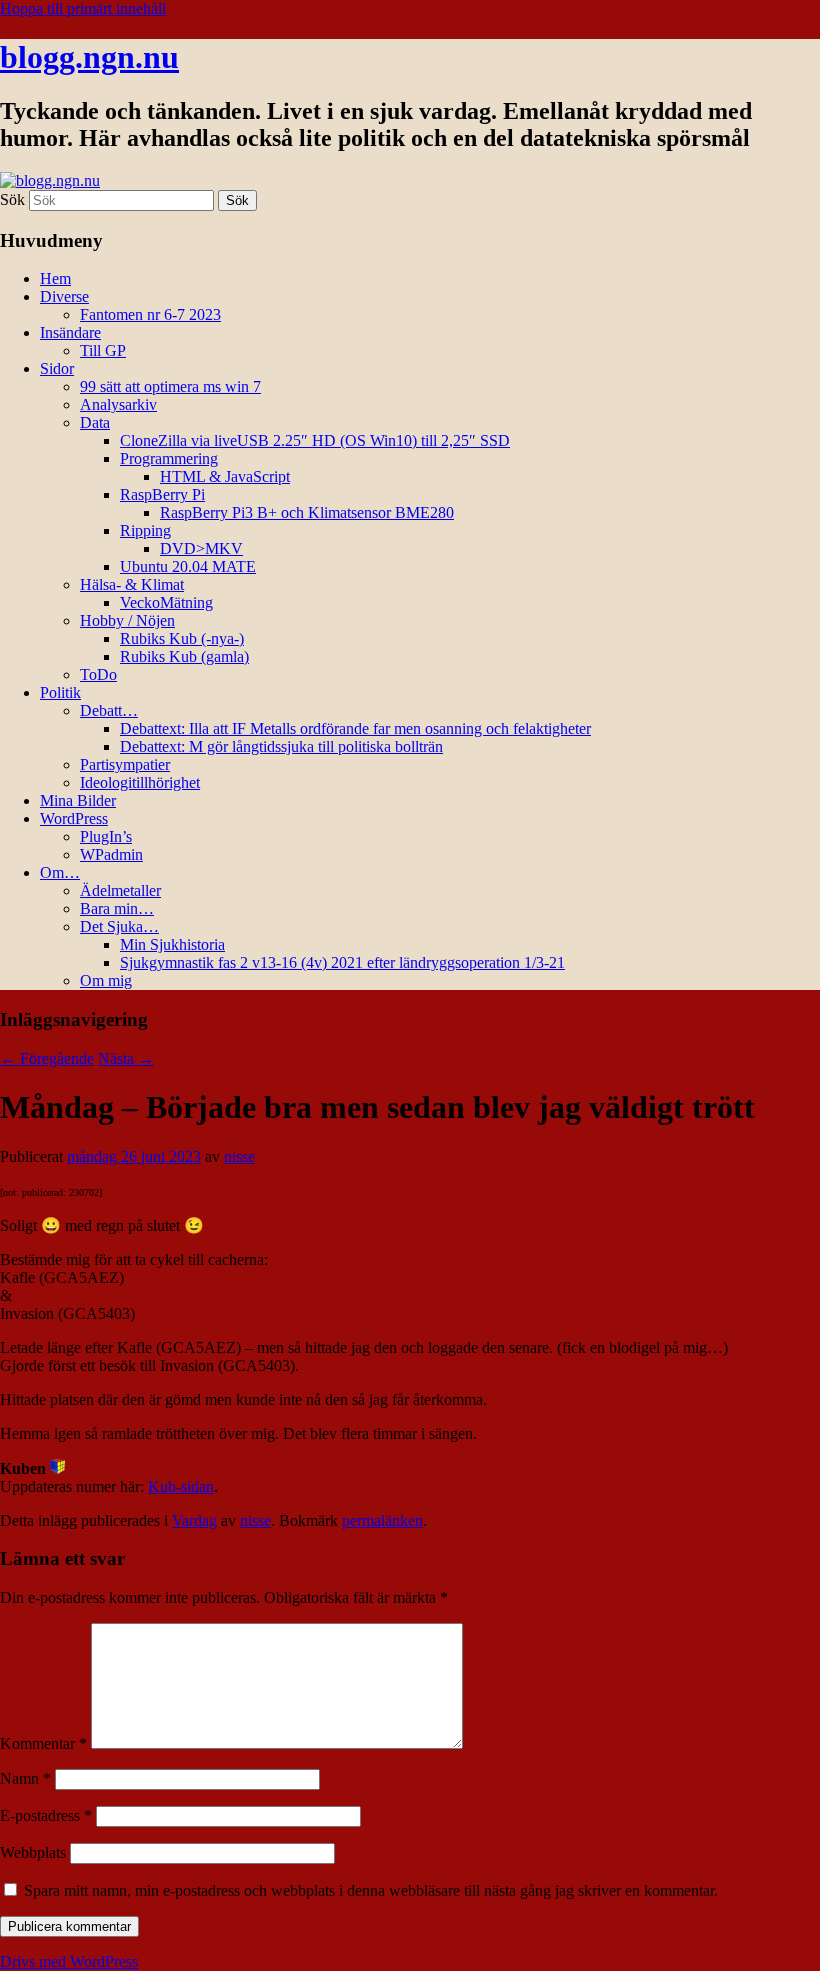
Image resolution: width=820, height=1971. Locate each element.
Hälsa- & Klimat (132, 584)
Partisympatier (125, 764)
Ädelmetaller (120, 890)
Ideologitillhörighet (140, 782)
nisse (239, 1156)
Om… (60, 872)
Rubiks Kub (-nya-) (182, 638)
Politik (60, 692)
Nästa (126, 1058)
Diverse (64, 296)
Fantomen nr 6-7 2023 (150, 314)
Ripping (145, 530)
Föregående (47, 1058)
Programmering (169, 458)
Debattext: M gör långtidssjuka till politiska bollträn (281, 746)
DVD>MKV (201, 548)
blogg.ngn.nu (89, 57)
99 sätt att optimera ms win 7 (170, 386)
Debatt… (109, 710)
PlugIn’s (106, 836)
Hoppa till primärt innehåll (83, 8)
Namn (25, 1778)
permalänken (382, 1520)
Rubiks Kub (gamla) (184, 656)
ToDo (98, 674)
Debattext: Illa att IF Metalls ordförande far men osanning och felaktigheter (355, 728)
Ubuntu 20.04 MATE (188, 566)
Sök (12, 199)
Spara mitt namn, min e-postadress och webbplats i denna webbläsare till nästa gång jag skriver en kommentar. (371, 1890)
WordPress (74, 818)
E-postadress (46, 1815)
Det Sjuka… (119, 926)
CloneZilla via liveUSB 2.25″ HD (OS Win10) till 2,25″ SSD (315, 440)
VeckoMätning (166, 602)
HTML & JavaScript (225, 476)
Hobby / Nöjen (127, 620)
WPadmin (111, 854)
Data (95, 422)
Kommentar (43, 1743)
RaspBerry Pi (162, 494)
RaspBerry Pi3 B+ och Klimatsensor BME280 (307, 512)
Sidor (57, 368)
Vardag (194, 1520)
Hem (55, 278)
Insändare (70, 332)
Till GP (103, 350)
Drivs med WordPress (69, 1961)
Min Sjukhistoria (172, 944)
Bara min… (117, 908)
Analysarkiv (118, 404)
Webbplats (33, 1852)
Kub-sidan (181, 1486)
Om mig (106, 980)
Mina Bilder (78, 800)
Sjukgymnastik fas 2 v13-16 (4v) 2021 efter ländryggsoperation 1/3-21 (342, 962)
